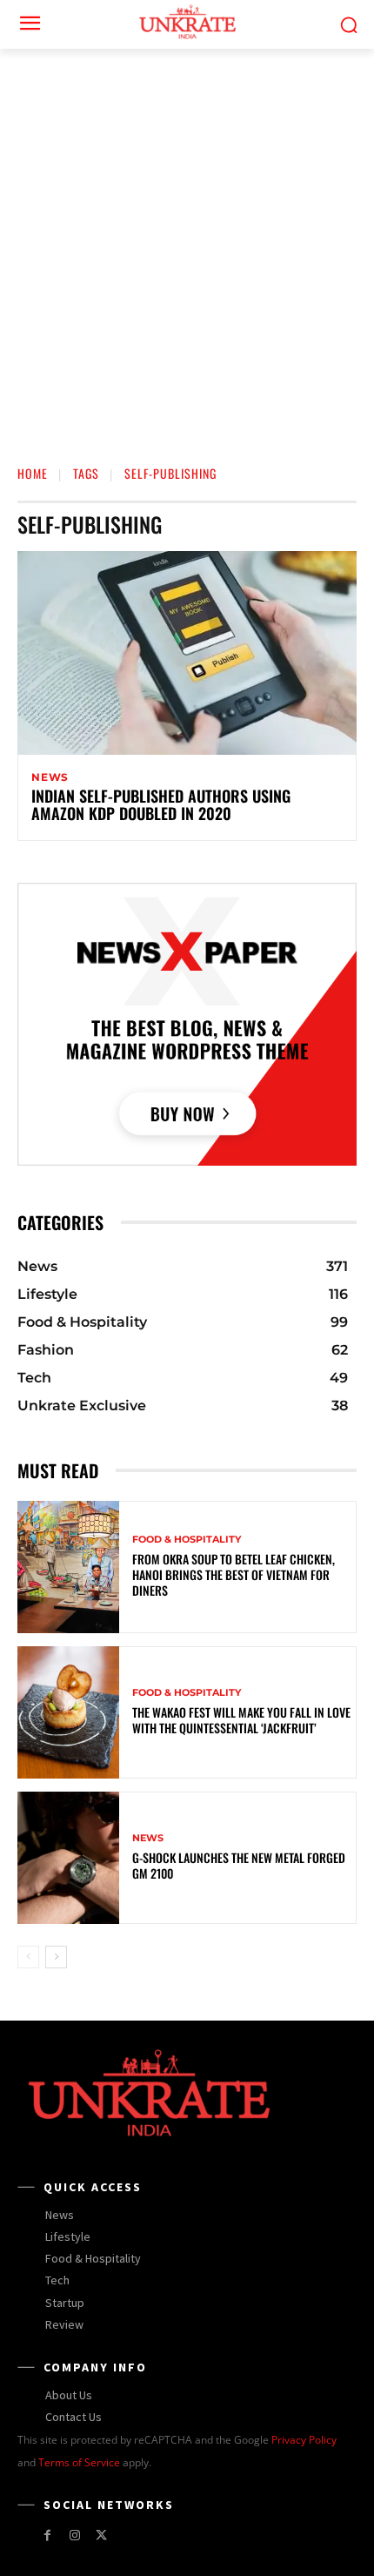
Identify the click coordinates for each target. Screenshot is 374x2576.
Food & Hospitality (187, 1540)
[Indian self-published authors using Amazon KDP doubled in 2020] (187, 653)
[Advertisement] (187, 245)
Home (33, 473)
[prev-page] (28, 1957)
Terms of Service (79, 2462)
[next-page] (56, 1957)
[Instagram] (74, 2536)
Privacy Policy (304, 2440)
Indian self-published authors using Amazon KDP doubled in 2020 (161, 804)
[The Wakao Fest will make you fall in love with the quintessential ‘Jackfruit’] (68, 1712)
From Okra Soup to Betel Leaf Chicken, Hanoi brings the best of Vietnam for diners (234, 1574)
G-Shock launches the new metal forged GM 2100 (239, 1865)
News (50, 777)
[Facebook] (47, 2536)
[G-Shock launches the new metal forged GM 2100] (68, 1858)
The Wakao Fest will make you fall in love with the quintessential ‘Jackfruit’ (241, 1720)
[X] (101, 2536)
